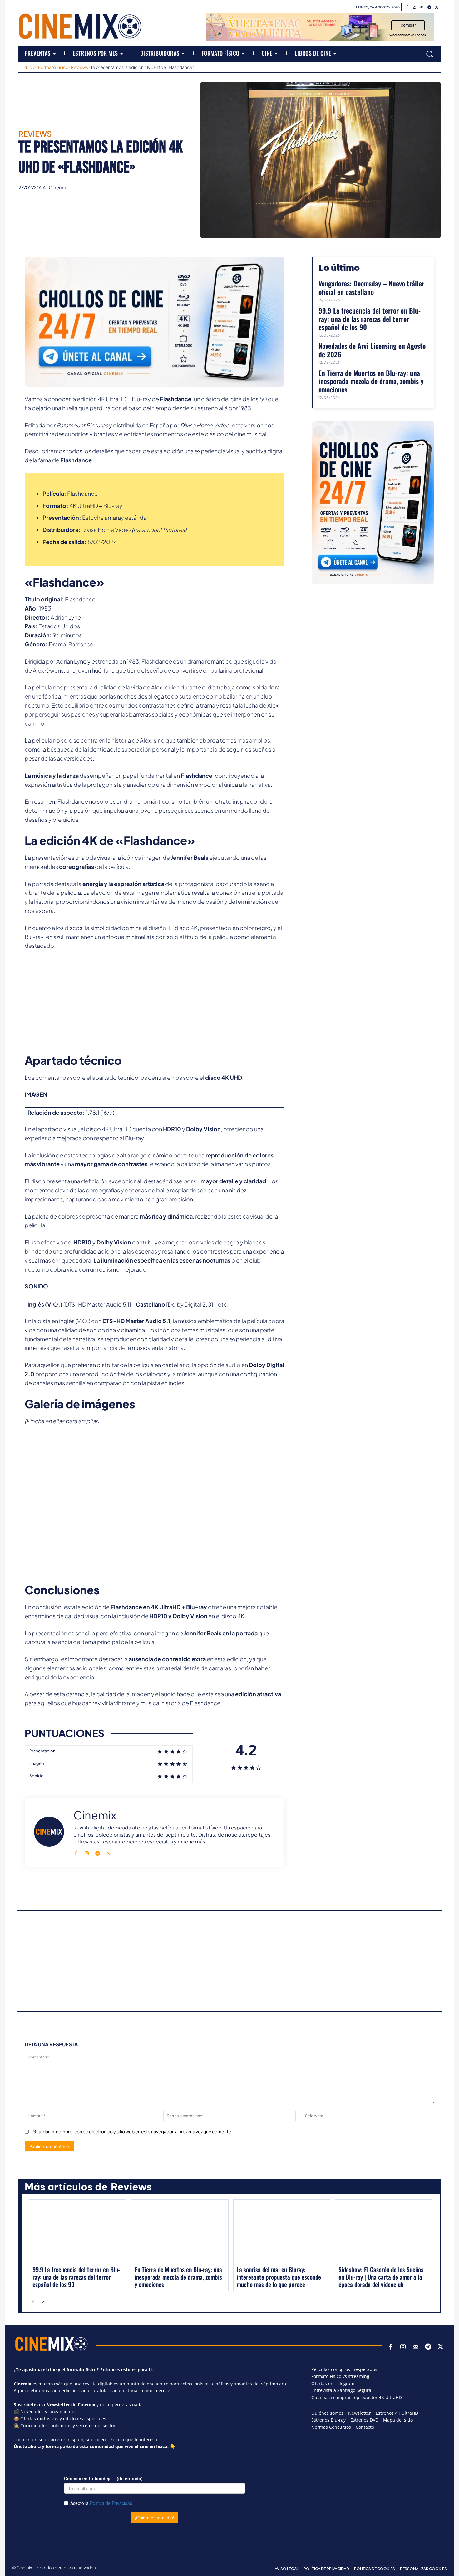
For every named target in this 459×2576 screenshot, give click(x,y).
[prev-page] (33, 2302)
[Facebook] (407, 7)
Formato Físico (53, 67)
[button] (430, 54)
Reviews (79, 67)
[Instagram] (414, 7)
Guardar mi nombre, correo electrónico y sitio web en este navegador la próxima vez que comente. (132, 2131)
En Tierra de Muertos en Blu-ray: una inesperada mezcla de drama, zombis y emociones (371, 381)
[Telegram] (429, 7)
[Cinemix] (49, 1832)
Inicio (30, 67)
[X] (437, 7)
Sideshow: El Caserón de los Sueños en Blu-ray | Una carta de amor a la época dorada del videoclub (381, 2277)
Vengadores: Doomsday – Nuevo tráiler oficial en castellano (371, 287)
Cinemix (58, 187)
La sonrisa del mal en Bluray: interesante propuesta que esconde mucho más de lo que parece (279, 2277)
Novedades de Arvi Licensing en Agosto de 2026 (372, 350)
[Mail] (422, 7)
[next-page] (43, 2302)
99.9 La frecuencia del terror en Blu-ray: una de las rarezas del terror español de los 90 (370, 319)
